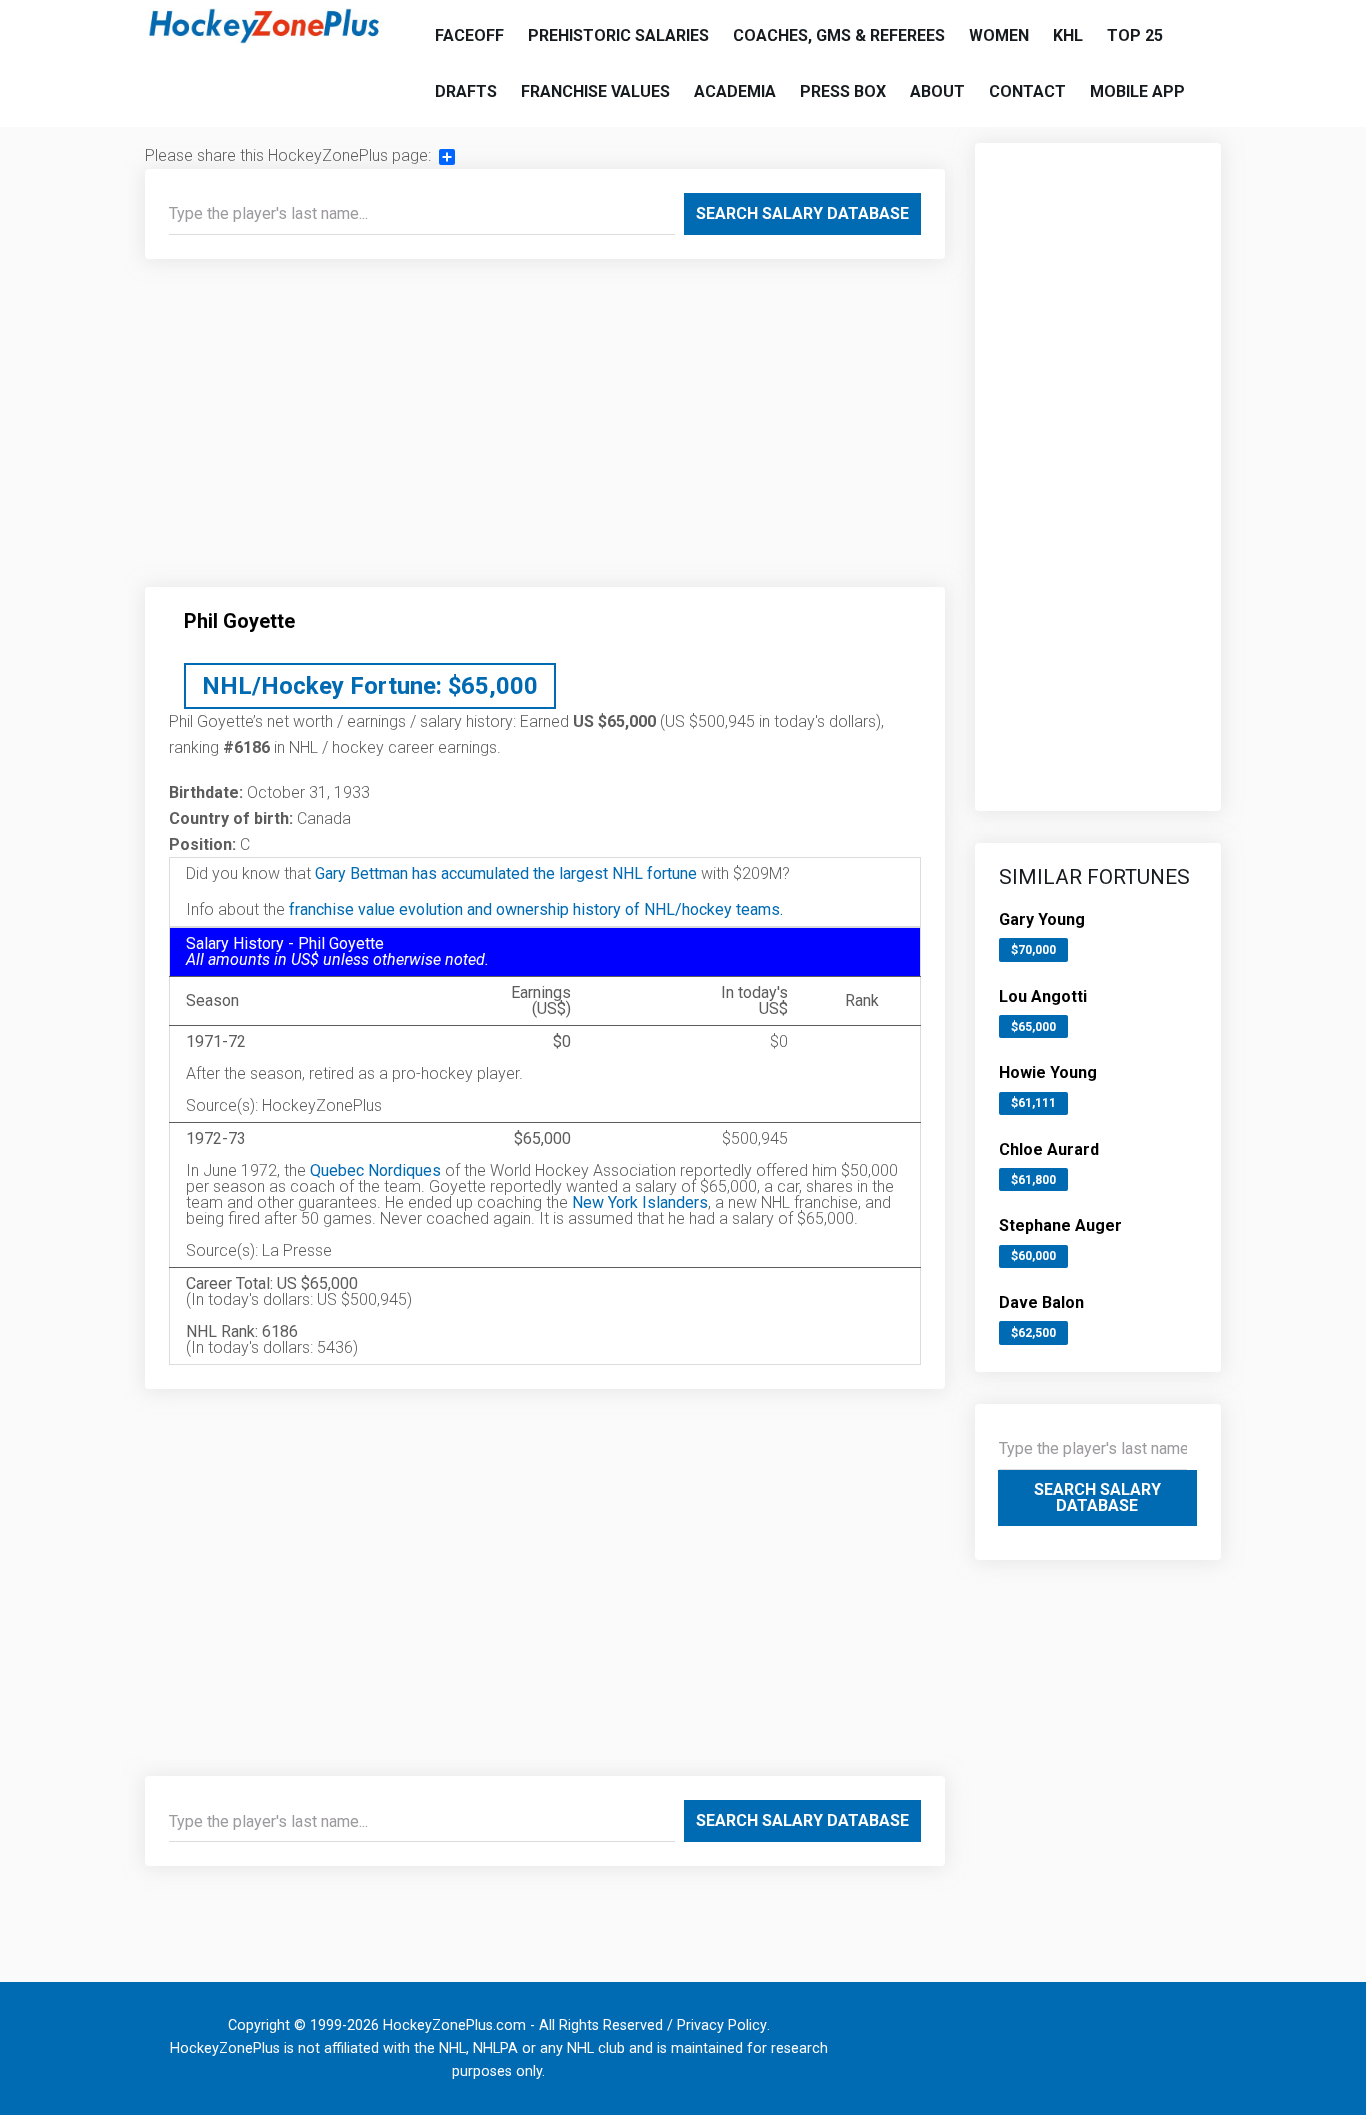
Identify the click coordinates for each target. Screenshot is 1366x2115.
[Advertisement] (545, 431)
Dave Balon (1041, 1302)
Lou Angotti (1043, 996)
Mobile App (1137, 91)
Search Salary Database (802, 213)
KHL (1068, 35)
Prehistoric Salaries (618, 35)
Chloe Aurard (1049, 1149)
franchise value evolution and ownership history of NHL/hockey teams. (536, 909)
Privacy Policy (722, 2025)
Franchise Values (595, 91)
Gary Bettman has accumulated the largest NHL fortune (506, 873)
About (937, 91)
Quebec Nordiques (375, 1170)
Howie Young (1048, 1072)
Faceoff (469, 35)
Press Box (843, 91)
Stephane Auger (1060, 1225)
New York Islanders (640, 1202)
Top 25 (1135, 35)
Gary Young (1042, 919)
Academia (735, 91)
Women (999, 35)
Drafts (466, 91)
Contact (1027, 91)
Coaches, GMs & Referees (839, 35)
